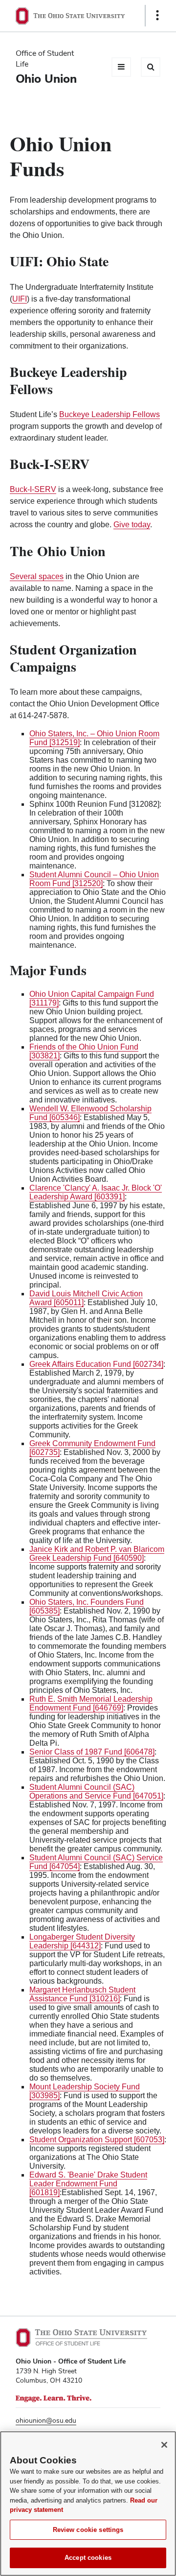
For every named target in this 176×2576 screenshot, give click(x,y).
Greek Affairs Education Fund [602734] (96, 1364)
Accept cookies (88, 2558)
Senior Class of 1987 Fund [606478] (92, 1752)
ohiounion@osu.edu (46, 2420)
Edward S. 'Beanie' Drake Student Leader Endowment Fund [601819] (88, 2184)
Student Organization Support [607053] (97, 2140)
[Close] (164, 2445)
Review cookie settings (88, 2530)
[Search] (151, 67)
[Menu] (121, 67)
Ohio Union (46, 79)
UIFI (20, 299)
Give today (132, 525)
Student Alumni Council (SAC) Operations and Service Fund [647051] (96, 1791)
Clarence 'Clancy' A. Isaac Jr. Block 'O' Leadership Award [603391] (96, 1192)
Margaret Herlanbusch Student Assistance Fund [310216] (82, 1994)
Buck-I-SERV (33, 489)
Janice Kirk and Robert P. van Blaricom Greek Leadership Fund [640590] (97, 1554)
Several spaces (37, 576)
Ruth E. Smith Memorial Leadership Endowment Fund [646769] (91, 1703)
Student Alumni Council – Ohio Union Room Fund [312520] (94, 879)
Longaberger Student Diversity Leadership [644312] (82, 1941)
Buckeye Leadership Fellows (110, 414)
